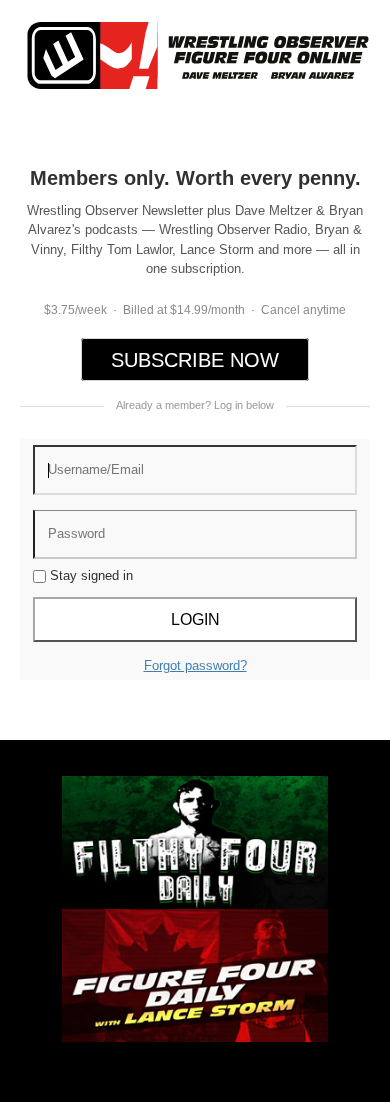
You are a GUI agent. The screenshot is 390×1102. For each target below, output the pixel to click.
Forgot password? (195, 665)
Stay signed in (89, 575)
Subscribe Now (195, 359)
